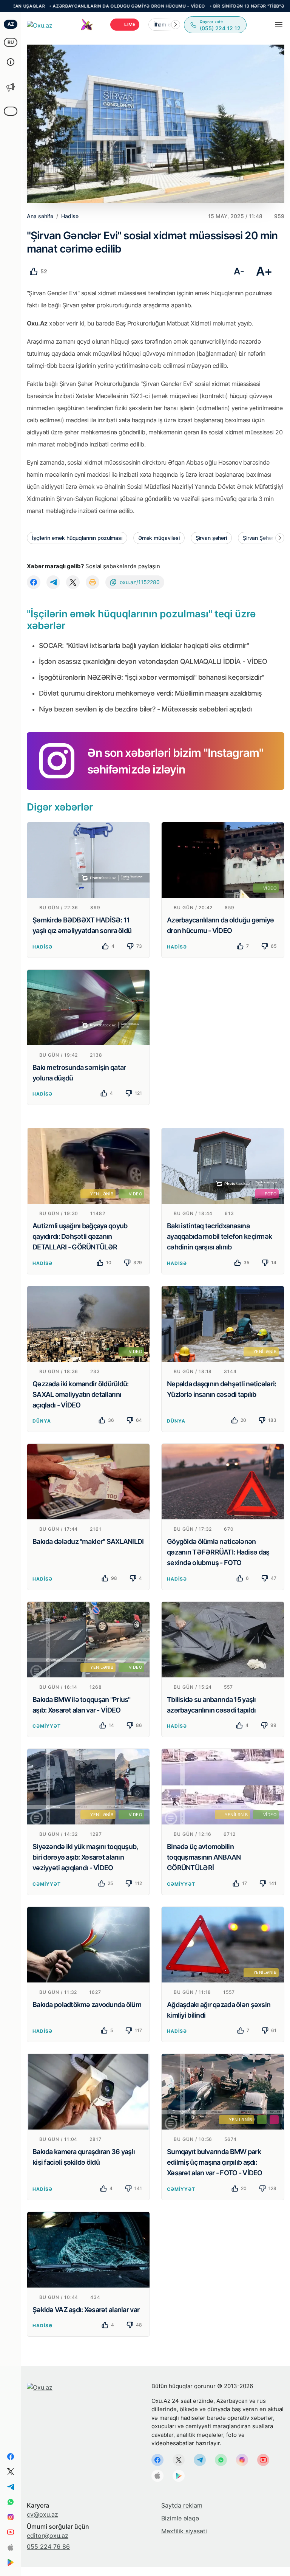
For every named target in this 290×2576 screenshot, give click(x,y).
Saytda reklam (182, 2505)
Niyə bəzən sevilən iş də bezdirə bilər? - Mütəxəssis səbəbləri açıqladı (145, 709)
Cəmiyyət (47, 1726)
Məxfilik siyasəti (184, 2531)
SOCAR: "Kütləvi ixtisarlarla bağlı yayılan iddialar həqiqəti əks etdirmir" (144, 646)
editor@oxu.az (48, 2536)
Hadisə (42, 947)
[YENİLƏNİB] (223, 1323)
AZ (11, 24)
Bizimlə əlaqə (180, 2518)
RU (11, 42)
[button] (176, 25)
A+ (264, 271)
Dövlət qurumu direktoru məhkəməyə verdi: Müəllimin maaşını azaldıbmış (150, 693)
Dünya (42, 1421)
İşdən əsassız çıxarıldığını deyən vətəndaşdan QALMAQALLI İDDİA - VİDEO (153, 661)
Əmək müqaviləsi (159, 538)
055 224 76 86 (48, 2547)
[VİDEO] (223, 859)
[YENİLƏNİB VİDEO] (88, 1165)
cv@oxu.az (42, 2514)
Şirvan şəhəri (211, 538)
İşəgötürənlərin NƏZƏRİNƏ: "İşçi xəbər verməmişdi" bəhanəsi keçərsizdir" (152, 677)
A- (239, 271)
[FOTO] (223, 1165)
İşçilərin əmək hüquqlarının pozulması (77, 538)
